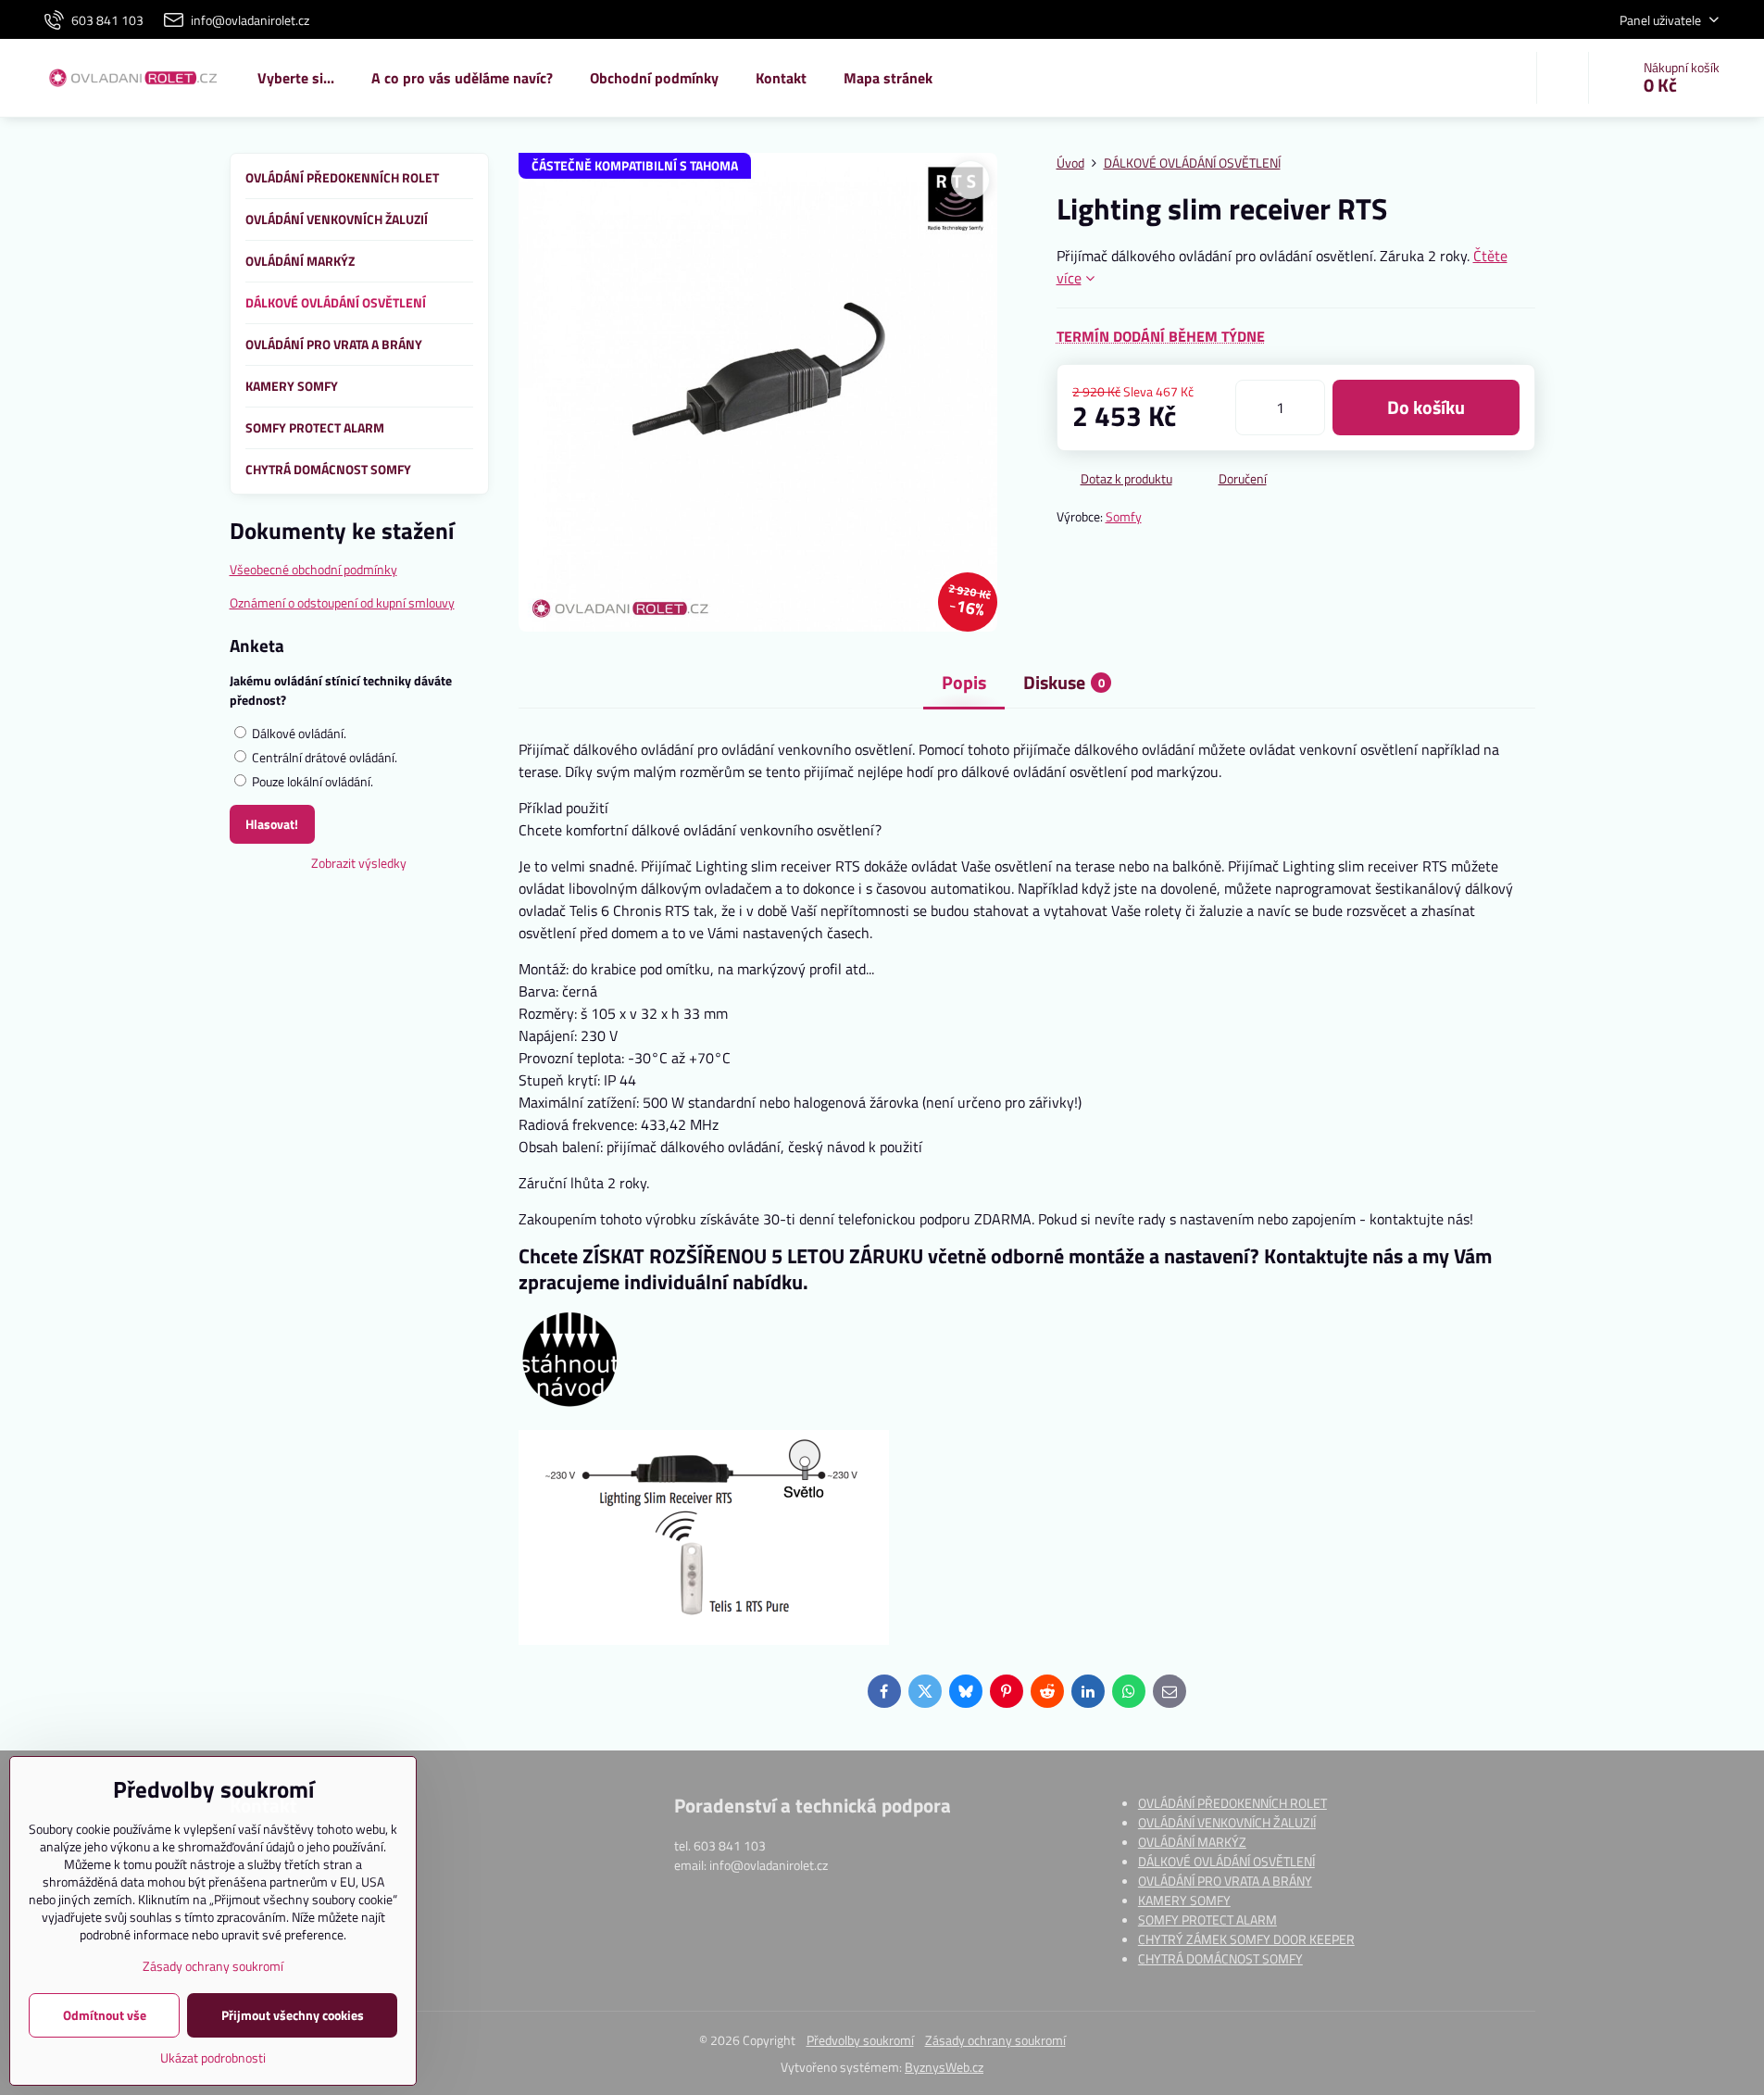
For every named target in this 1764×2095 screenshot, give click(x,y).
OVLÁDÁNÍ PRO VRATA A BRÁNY (1225, 1881)
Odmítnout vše (105, 2015)
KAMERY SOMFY (1184, 1900)
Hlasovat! (272, 824)
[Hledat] (1563, 78)
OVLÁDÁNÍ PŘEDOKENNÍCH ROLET (1232, 1803)
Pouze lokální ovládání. (311, 781)
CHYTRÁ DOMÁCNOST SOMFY (1220, 1958)
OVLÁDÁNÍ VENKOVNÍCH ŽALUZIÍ (1227, 1822)
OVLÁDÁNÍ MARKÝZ (1192, 1842)
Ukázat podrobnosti (213, 2057)
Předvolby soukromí (860, 2040)
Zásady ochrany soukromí (995, 2040)
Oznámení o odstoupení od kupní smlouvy (342, 602)
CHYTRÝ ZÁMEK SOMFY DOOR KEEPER (1246, 1939)
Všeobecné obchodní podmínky (313, 569)
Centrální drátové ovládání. (323, 757)
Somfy (1124, 516)
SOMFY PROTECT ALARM (1207, 1919)
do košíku (1426, 407)
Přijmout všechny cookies (293, 2015)
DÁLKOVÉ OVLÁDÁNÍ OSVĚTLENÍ (1226, 1861)
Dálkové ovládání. (298, 733)
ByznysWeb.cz (944, 2067)
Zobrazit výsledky (359, 863)
